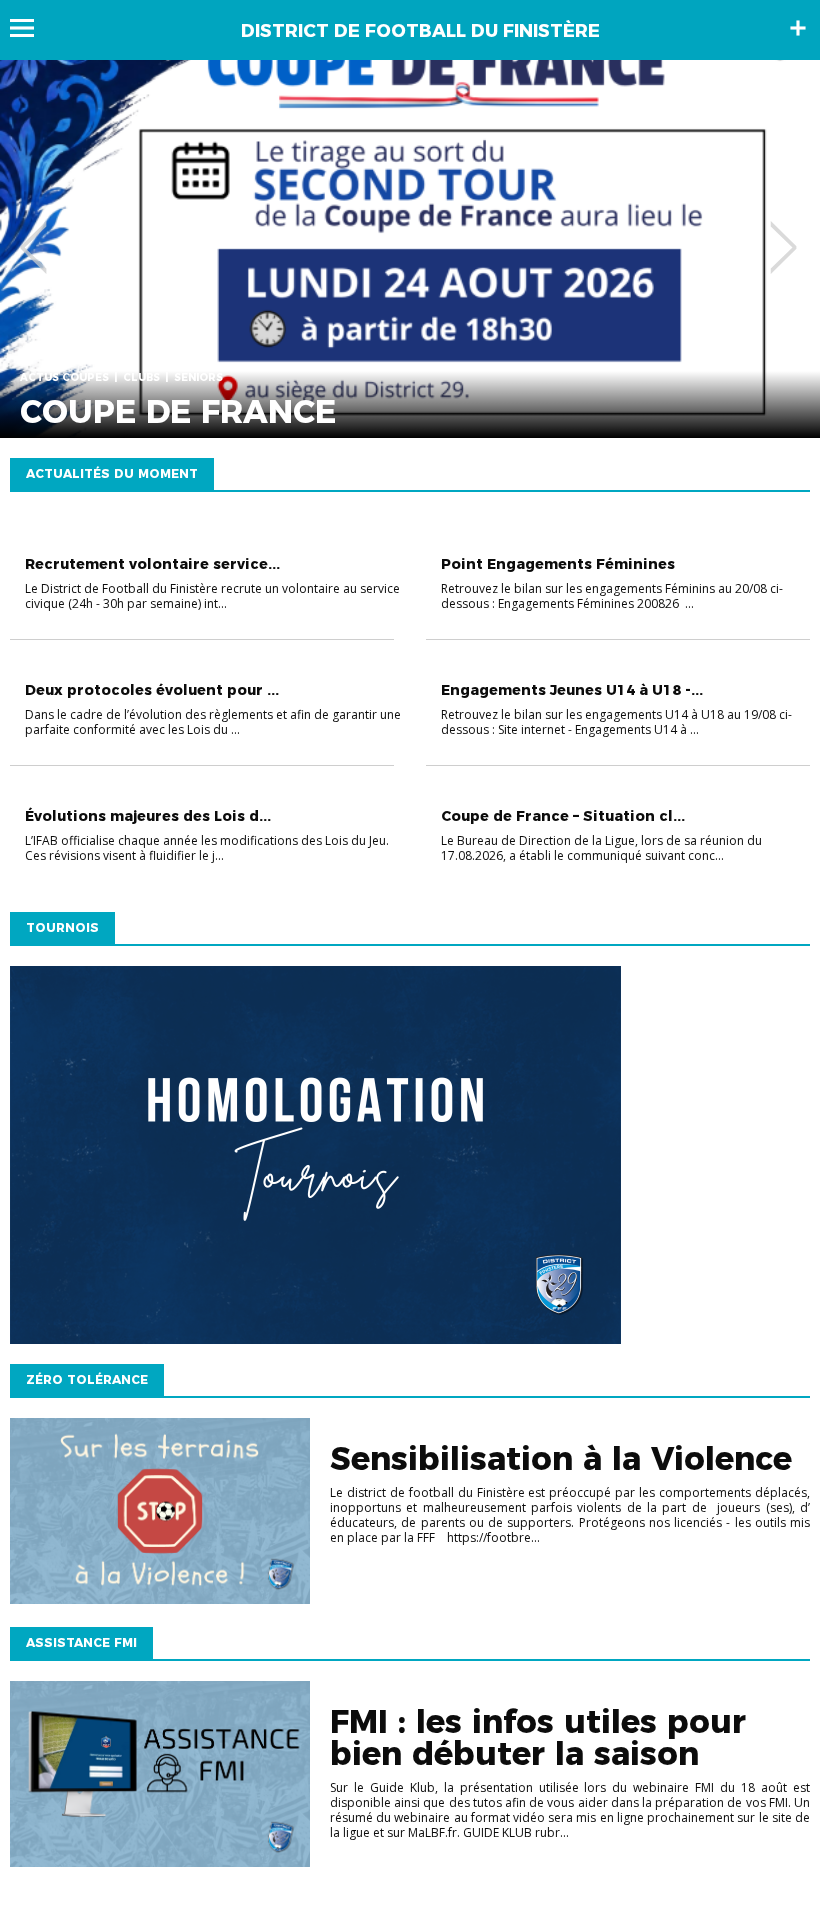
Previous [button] (33, 233)
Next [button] (783, 233)
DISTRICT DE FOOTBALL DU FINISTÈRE (420, 31)
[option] (410, 249)
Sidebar (798, 28)
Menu (31, 28)
